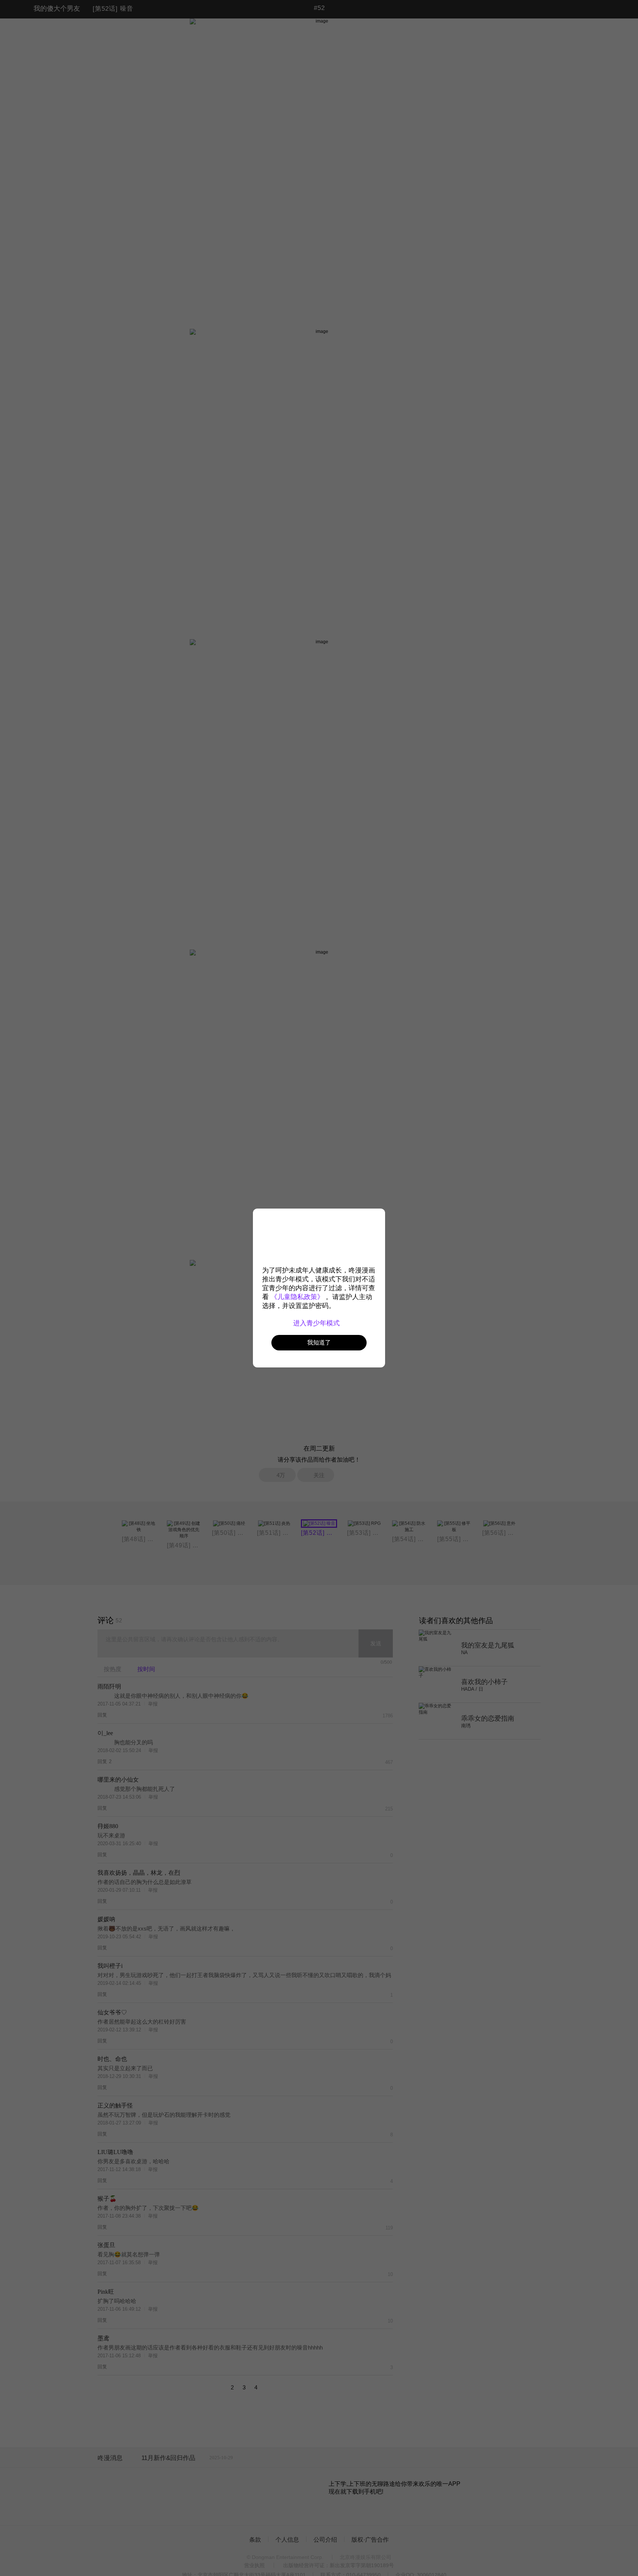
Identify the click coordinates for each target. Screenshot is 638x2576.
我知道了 (319, 1342)
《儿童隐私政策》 (297, 1297)
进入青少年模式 (317, 1323)
